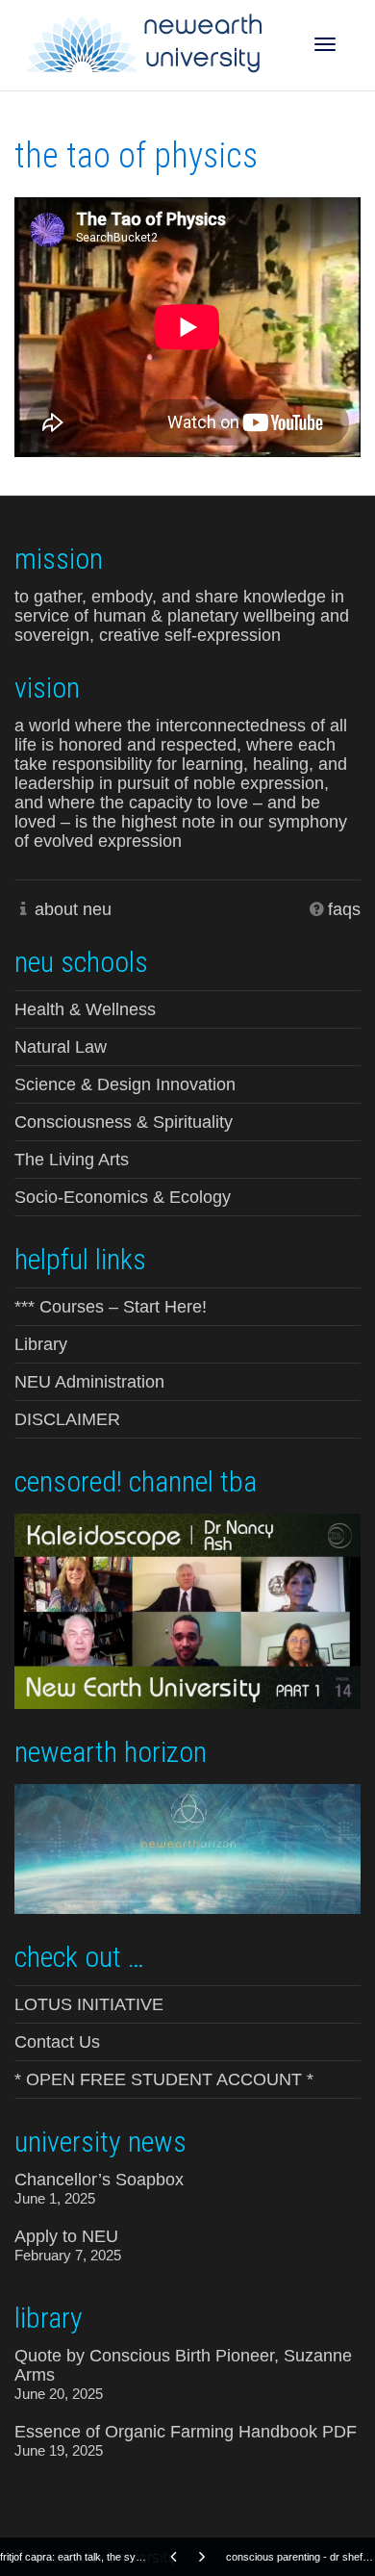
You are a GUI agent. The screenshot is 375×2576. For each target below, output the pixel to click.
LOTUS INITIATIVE (89, 2004)
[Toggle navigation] (325, 44)
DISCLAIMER (67, 1419)
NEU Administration (89, 1382)
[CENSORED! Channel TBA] (187, 1609)
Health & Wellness (85, 1009)
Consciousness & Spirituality (124, 1122)
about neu (73, 909)
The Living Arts (72, 1160)
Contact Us (57, 2042)
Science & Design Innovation (125, 1084)
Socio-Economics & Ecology (123, 1197)
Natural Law (61, 1047)
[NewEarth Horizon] (187, 1847)
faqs (344, 909)
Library (41, 1344)
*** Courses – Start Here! (111, 1307)
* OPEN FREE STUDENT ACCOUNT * (164, 2079)
